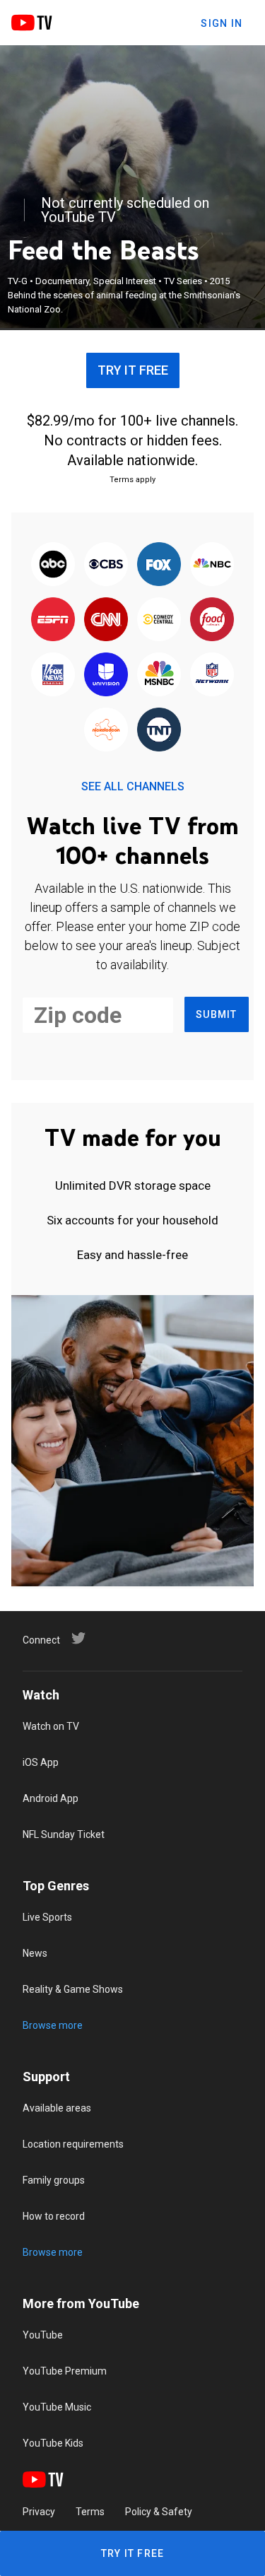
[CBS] (106, 565)
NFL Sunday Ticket (64, 1834)
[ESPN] (53, 620)
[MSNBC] (159, 675)
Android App (51, 1798)
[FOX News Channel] (53, 675)
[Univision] (106, 675)
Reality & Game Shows (73, 1989)
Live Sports (47, 1917)
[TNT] (159, 730)
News (35, 1953)
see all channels (133, 786)
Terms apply (132, 480)
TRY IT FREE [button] (133, 370)
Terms (90, 2512)
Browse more (53, 2025)
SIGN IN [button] (222, 23)
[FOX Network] (159, 565)
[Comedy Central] (159, 620)
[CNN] (106, 620)
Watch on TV (51, 1726)
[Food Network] (212, 620)
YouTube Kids (53, 2443)
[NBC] (212, 565)
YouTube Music (57, 2407)
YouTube (43, 2335)
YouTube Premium (65, 2371)
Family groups (54, 2180)
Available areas (57, 2108)
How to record (54, 2216)
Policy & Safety (159, 2512)
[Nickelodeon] (106, 730)
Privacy (39, 2512)
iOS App (41, 1762)
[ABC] (53, 565)
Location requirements (73, 2144)
